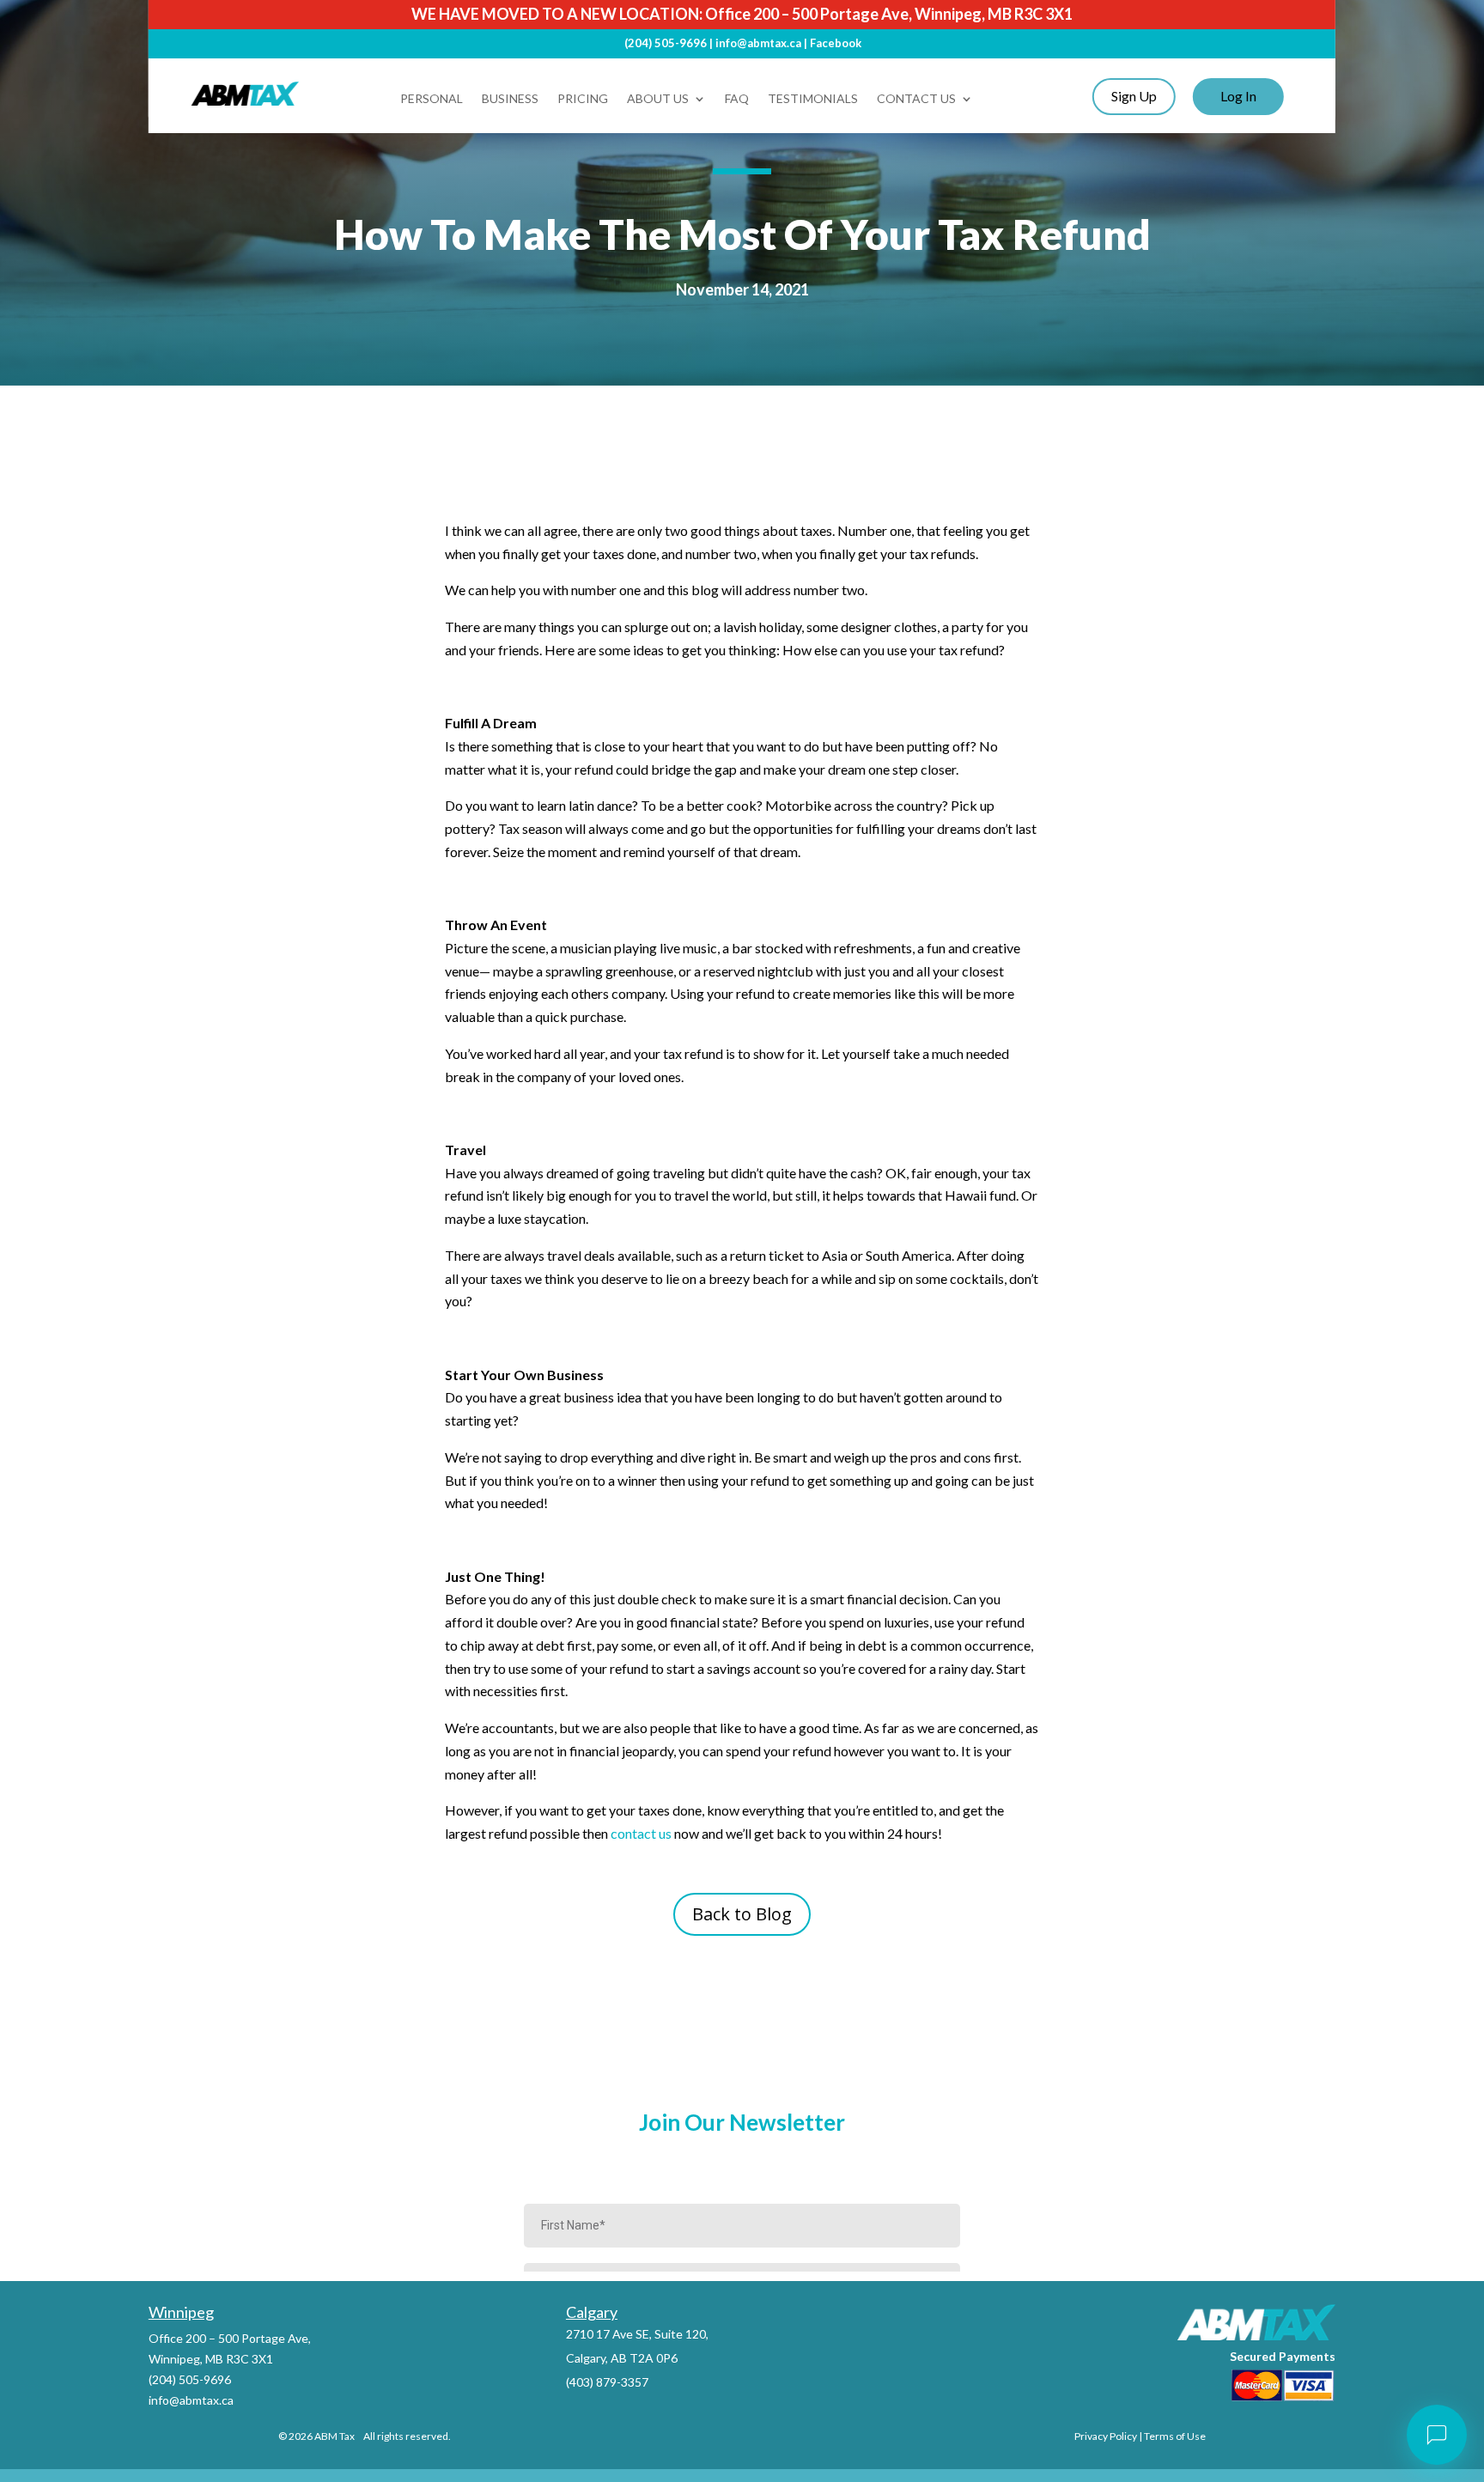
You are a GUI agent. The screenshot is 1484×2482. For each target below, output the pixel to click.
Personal (432, 99)
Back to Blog (742, 1914)
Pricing (583, 99)
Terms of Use (1175, 2436)
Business (510, 99)
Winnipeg (181, 2312)
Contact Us (916, 99)
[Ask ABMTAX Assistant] (1437, 2435)
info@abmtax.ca (758, 43)
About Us (658, 99)
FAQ (737, 99)
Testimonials (813, 99)
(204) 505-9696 (666, 43)
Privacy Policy (1106, 2436)
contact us (641, 1833)
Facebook (836, 43)
